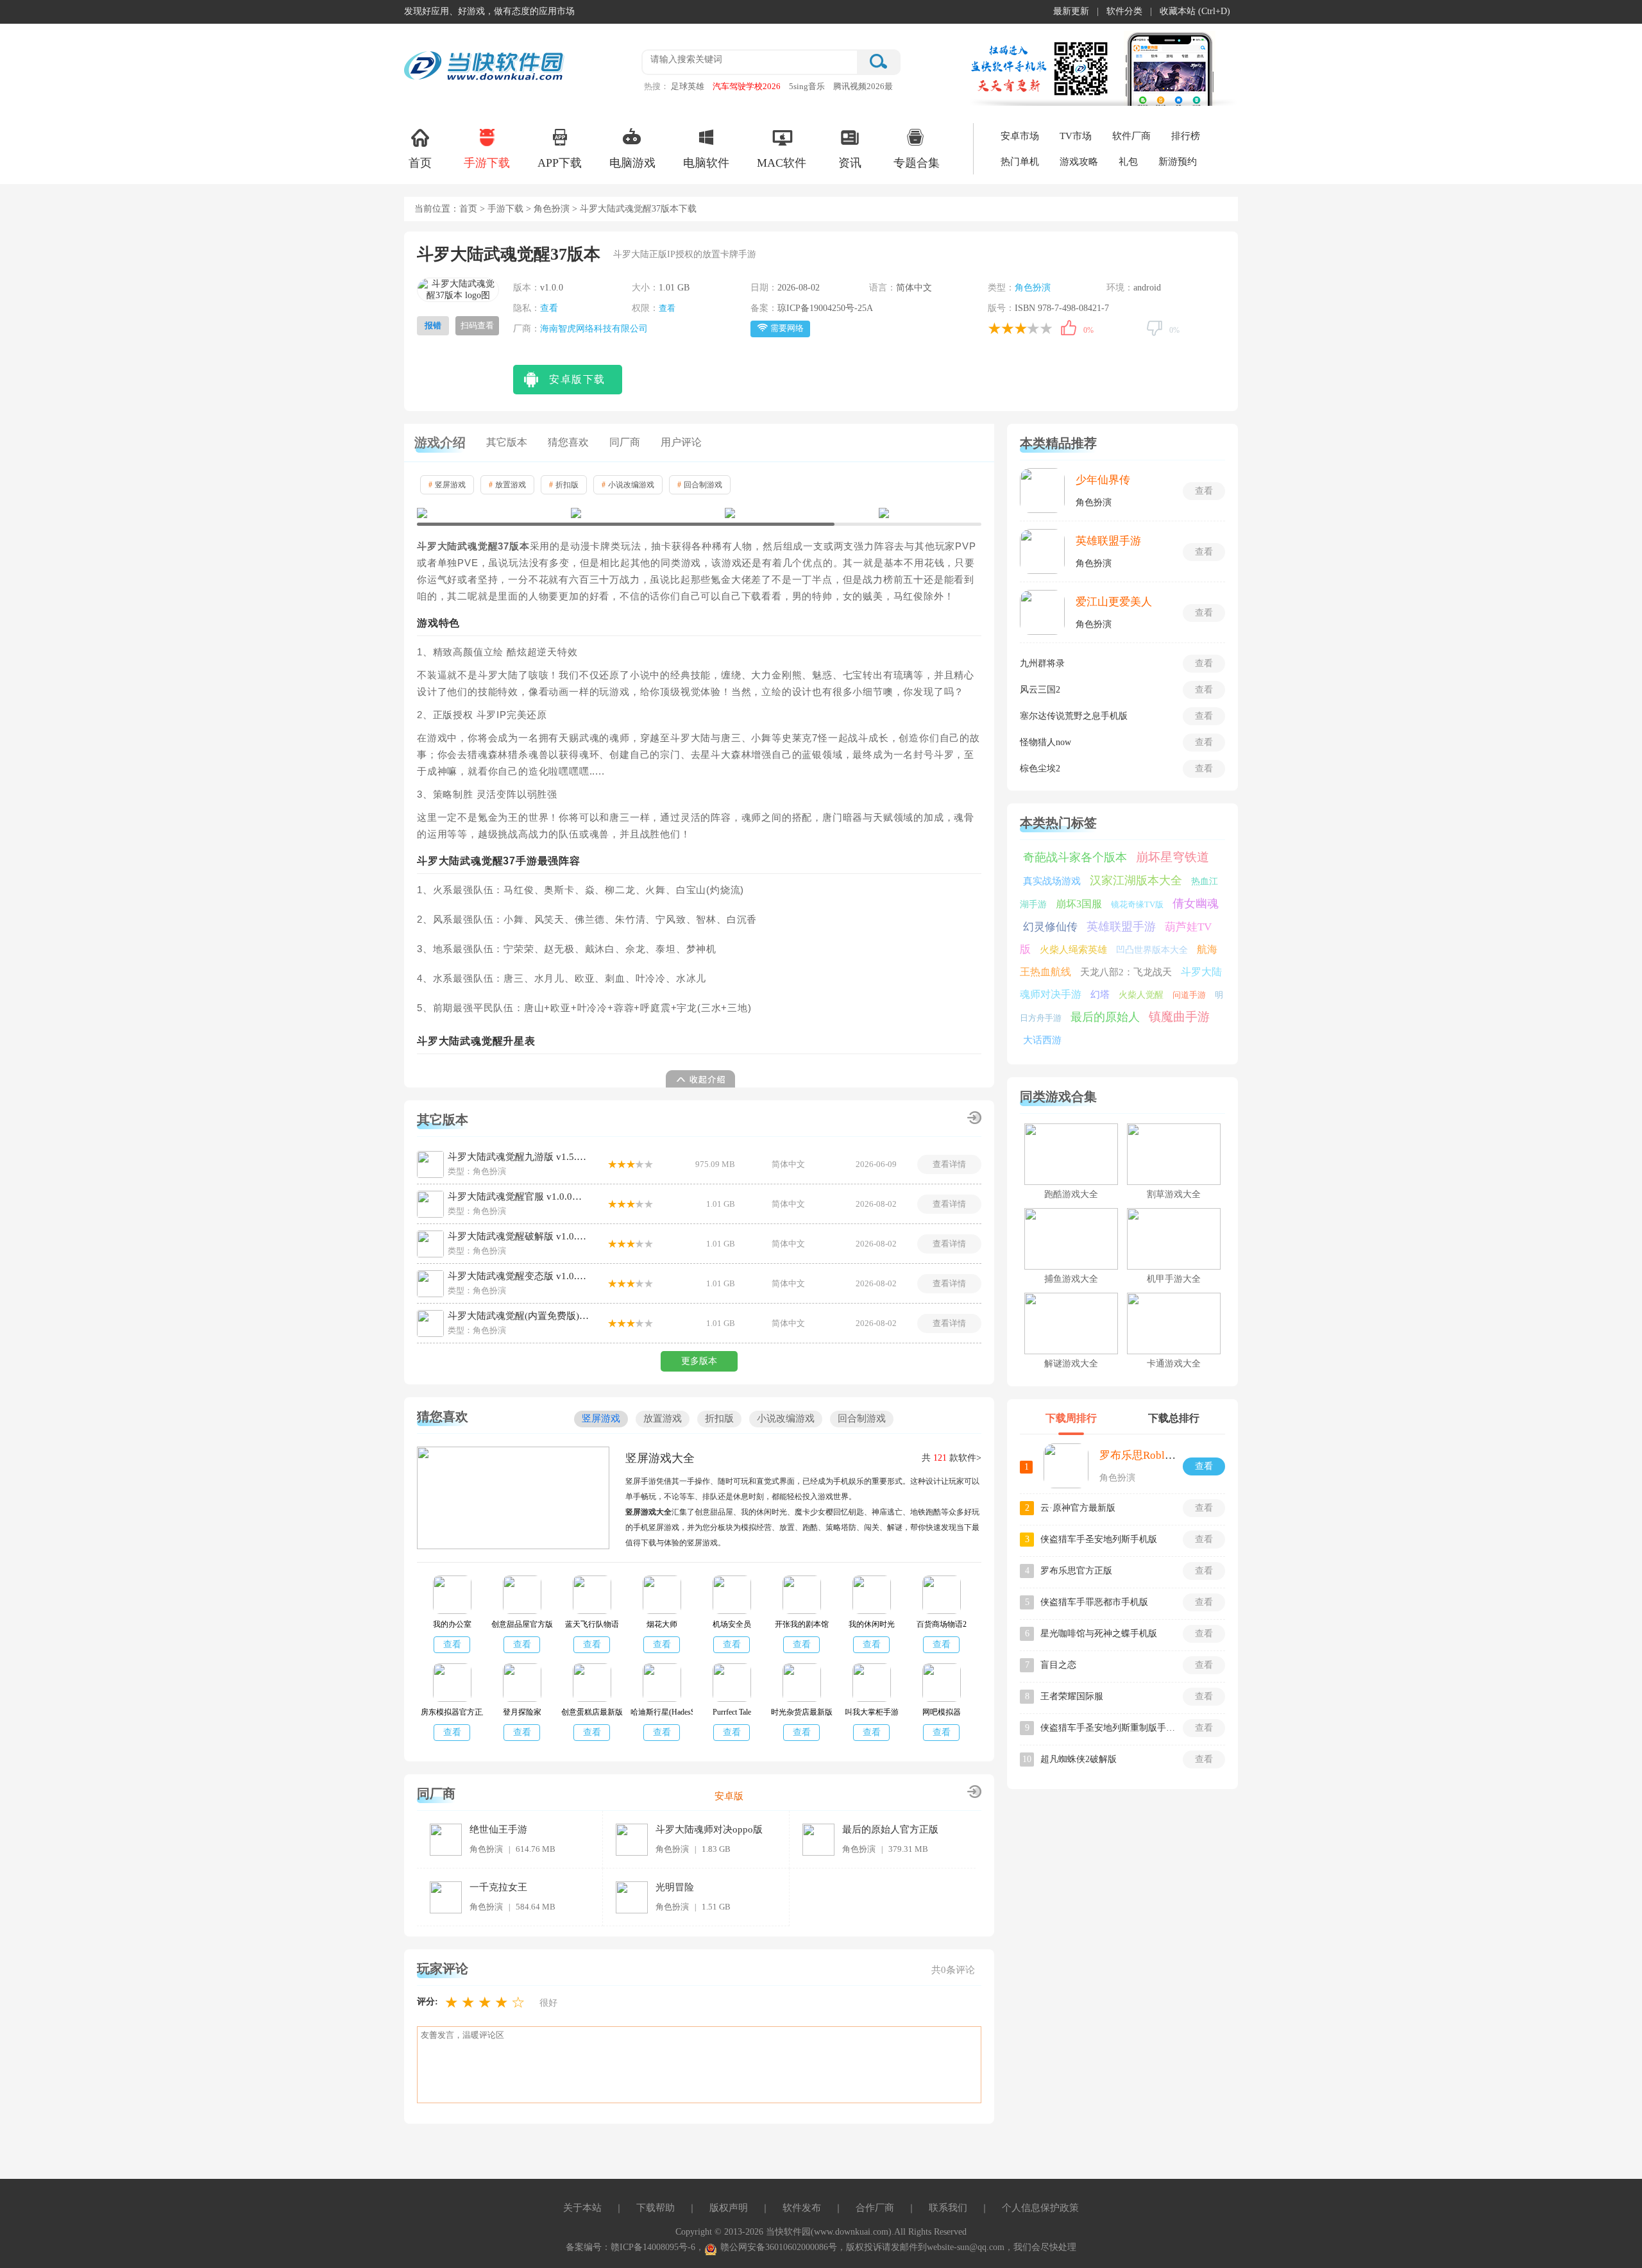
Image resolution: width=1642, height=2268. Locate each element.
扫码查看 (477, 325)
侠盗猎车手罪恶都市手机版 (1094, 1602)
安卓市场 (1020, 136)
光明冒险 (675, 1887)
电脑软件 (706, 163)
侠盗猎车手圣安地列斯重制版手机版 (1108, 1728)
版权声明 (729, 2208)
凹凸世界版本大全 (1152, 950)
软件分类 (1124, 11)
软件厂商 (1131, 136)
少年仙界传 (1103, 480)
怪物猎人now (1045, 742)
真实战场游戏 (1052, 881)
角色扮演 (552, 209)
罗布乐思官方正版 (1076, 1571)
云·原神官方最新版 (1078, 1508)
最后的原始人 (1105, 1017)
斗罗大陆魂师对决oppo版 (709, 1829)
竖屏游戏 (447, 485)
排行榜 (1186, 136)
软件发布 (802, 2208)
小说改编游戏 (628, 485)
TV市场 (1076, 136)
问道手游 (1189, 995)
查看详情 (949, 1164)
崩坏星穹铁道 (1172, 857)
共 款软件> (952, 1458)
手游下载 (487, 163)
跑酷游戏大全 (1071, 1194)
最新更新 (1071, 11)
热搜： (656, 86)
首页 (420, 163)
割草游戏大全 (1174, 1194)
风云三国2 (1040, 690)
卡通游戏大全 (1174, 1364)
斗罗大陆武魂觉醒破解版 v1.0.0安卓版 (518, 1236)
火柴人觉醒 (1141, 995)
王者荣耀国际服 (1072, 1696)
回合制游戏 (700, 485)
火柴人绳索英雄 (1073, 950)
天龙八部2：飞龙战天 (1126, 972)
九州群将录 (1042, 663)
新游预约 (1178, 162)
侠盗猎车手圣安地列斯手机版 (1099, 1539)
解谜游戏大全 (1071, 1364)
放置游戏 (507, 485)
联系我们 (948, 2208)
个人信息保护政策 (1040, 2208)
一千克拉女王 (498, 1887)
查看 (549, 308)
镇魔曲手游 (1179, 1017)
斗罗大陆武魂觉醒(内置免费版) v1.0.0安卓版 (518, 1316)
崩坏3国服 (1079, 904)
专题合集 (917, 163)
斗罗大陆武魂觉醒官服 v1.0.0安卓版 (518, 1197)
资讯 (850, 163)
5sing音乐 (807, 86)
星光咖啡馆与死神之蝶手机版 (1099, 1634)
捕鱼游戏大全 (1071, 1279)
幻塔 (1100, 995)
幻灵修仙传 (1050, 927)
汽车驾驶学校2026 (747, 86)
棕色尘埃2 (1040, 769)
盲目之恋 (1058, 1665)
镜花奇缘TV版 (1137, 904)
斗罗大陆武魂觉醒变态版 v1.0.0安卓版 (518, 1276)
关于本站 (582, 2208)
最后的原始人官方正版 (890, 1829)
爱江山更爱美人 (1114, 602)
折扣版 (564, 485)
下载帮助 (656, 2208)
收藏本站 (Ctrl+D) (1195, 11)
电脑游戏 (632, 163)
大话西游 (1042, 1040)
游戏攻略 (1079, 162)
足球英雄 (688, 86)
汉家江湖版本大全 (1136, 880)
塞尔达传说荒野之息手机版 (1074, 716)
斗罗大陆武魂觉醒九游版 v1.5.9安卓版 (518, 1157)
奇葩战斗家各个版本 (1075, 857)
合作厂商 (875, 2208)
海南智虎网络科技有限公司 (594, 329)
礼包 (1128, 162)
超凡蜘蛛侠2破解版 (1079, 1759)
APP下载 (560, 163)
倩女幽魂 (1196, 903)
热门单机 (1020, 162)
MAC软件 (782, 163)
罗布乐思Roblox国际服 (1154, 1455)
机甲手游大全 (1174, 1279)
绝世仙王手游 (498, 1829)
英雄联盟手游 (1108, 541)
